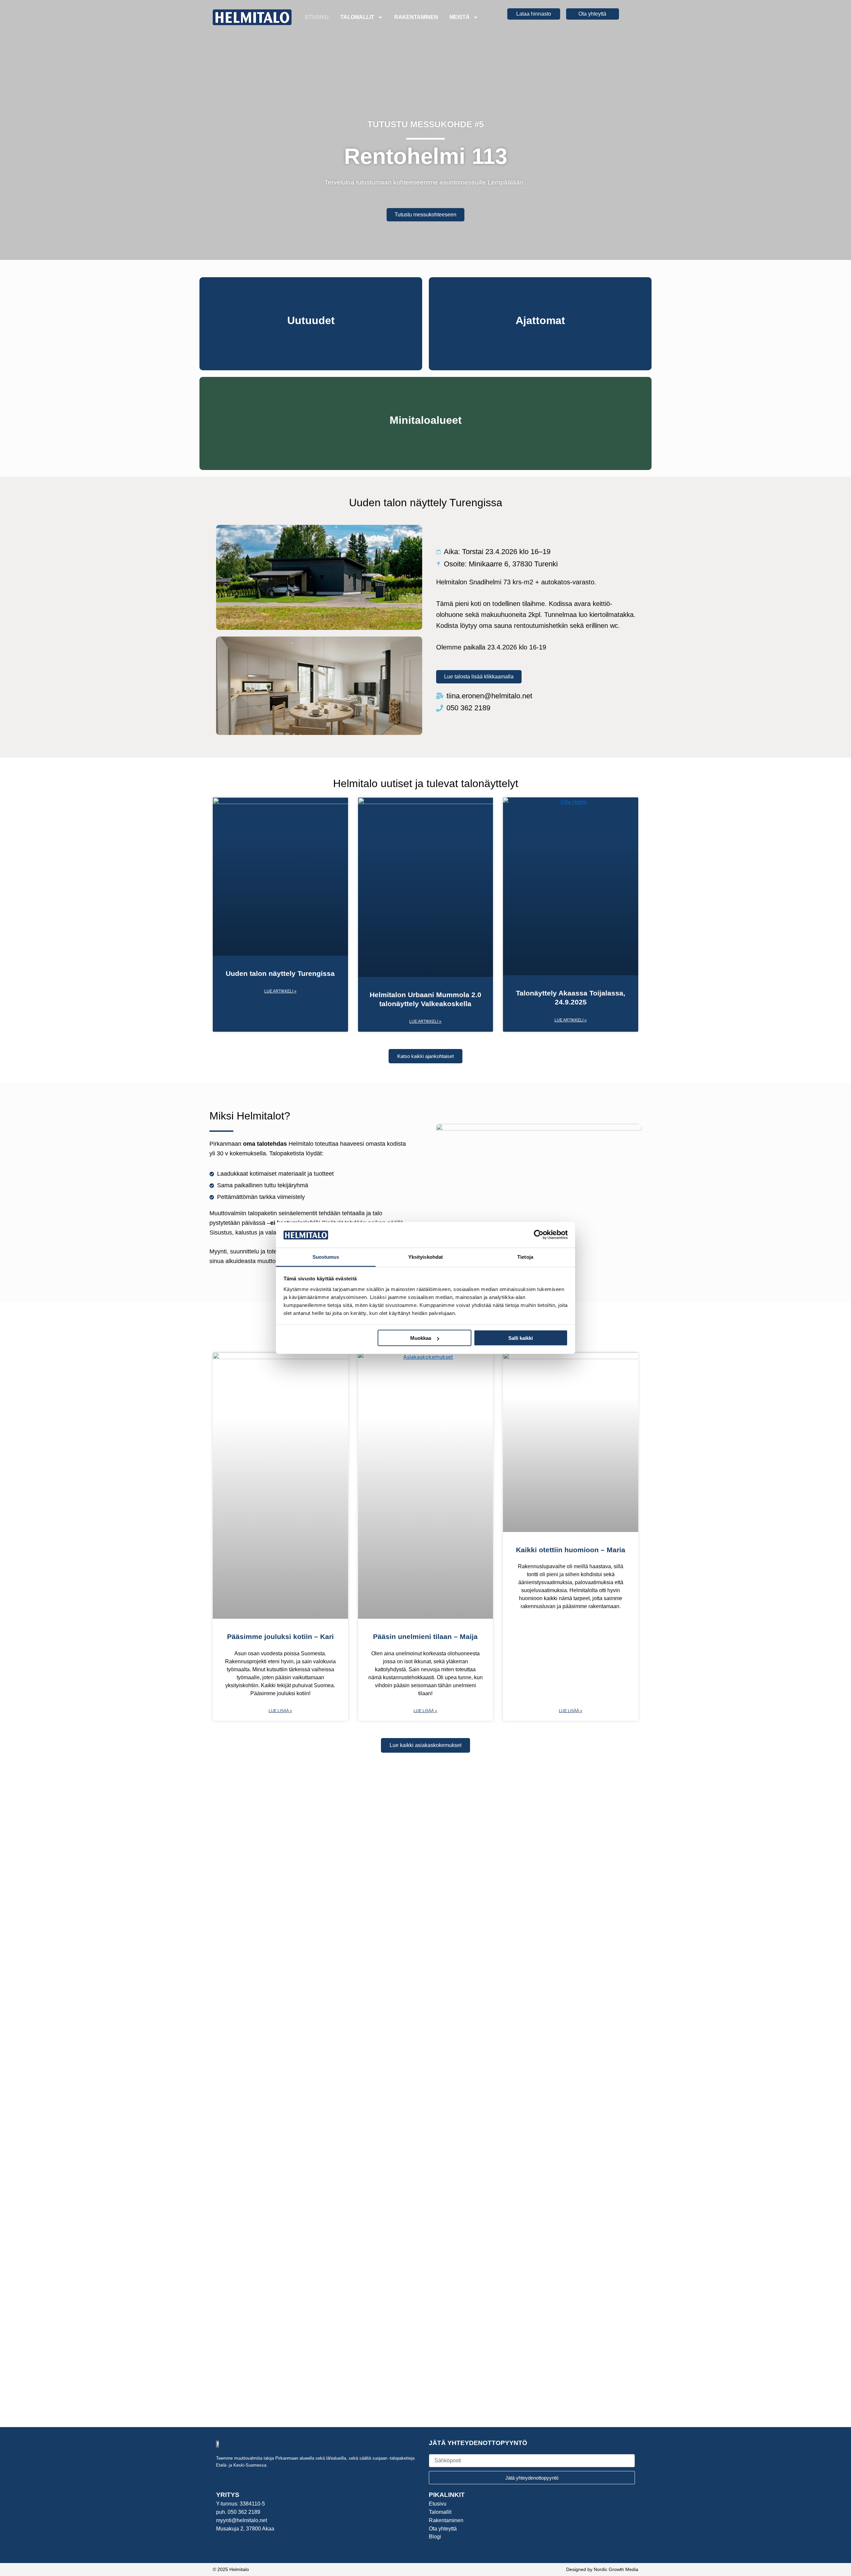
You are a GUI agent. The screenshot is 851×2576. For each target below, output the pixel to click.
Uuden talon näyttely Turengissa (280, 973)
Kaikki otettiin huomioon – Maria (571, 1550)
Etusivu (317, 17)
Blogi (435, 2537)
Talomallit (357, 17)
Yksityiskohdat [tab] (425, 1257)
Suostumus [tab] (326, 1257)
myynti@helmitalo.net (242, 2520)
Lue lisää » (280, 1711)
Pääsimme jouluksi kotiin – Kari (280, 1637)
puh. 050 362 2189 (238, 2512)
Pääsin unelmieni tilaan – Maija (425, 1637)
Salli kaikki (521, 1338)
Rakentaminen (416, 17)
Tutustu (311, 339)
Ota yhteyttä (443, 2529)
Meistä (460, 17)
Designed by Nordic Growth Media (602, 2569)
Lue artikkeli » (280, 991)
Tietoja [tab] (525, 1257)
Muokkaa (421, 1338)
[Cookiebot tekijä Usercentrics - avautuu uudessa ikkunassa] (539, 1235)
